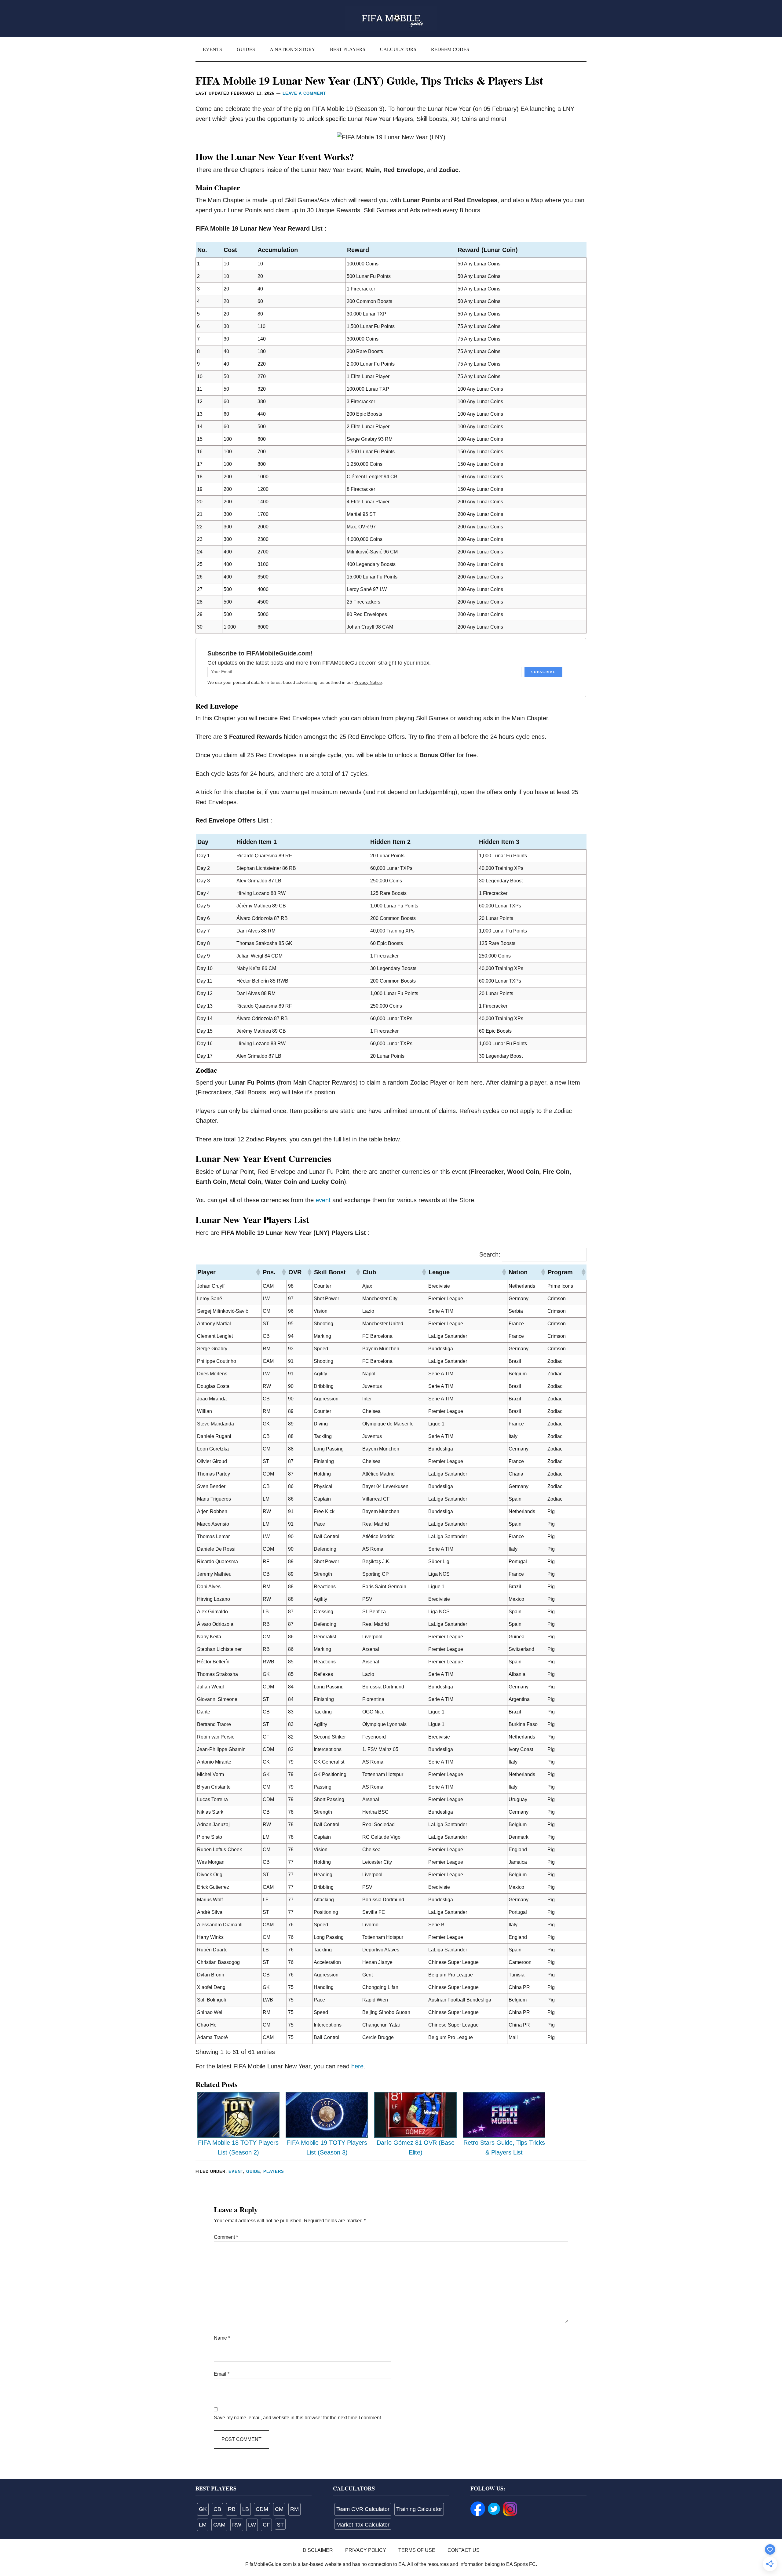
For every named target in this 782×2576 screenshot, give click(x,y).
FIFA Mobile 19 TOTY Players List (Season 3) (327, 2148)
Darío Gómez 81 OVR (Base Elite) (416, 2148)
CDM (262, 2509)
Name (222, 2338)
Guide (253, 2171)
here (357, 2066)
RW (237, 2525)
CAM (219, 2525)
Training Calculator (419, 2509)
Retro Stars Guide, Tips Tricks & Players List (504, 2148)
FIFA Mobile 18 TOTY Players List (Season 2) (238, 2148)
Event (236, 2171)
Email (222, 2374)
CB (217, 2509)
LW (252, 2525)
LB (246, 2509)
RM (294, 2509)
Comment (226, 2237)
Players (274, 2171)
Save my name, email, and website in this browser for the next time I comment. (298, 2418)
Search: (490, 1254)
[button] (258, 1272)
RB (232, 2509)
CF (266, 2525)
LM (203, 2525)
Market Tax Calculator (363, 2525)
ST (280, 2525)
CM (279, 2509)
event (323, 1200)
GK (203, 2509)
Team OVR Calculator (363, 2509)
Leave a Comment (304, 93)
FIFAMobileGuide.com (391, 18)
